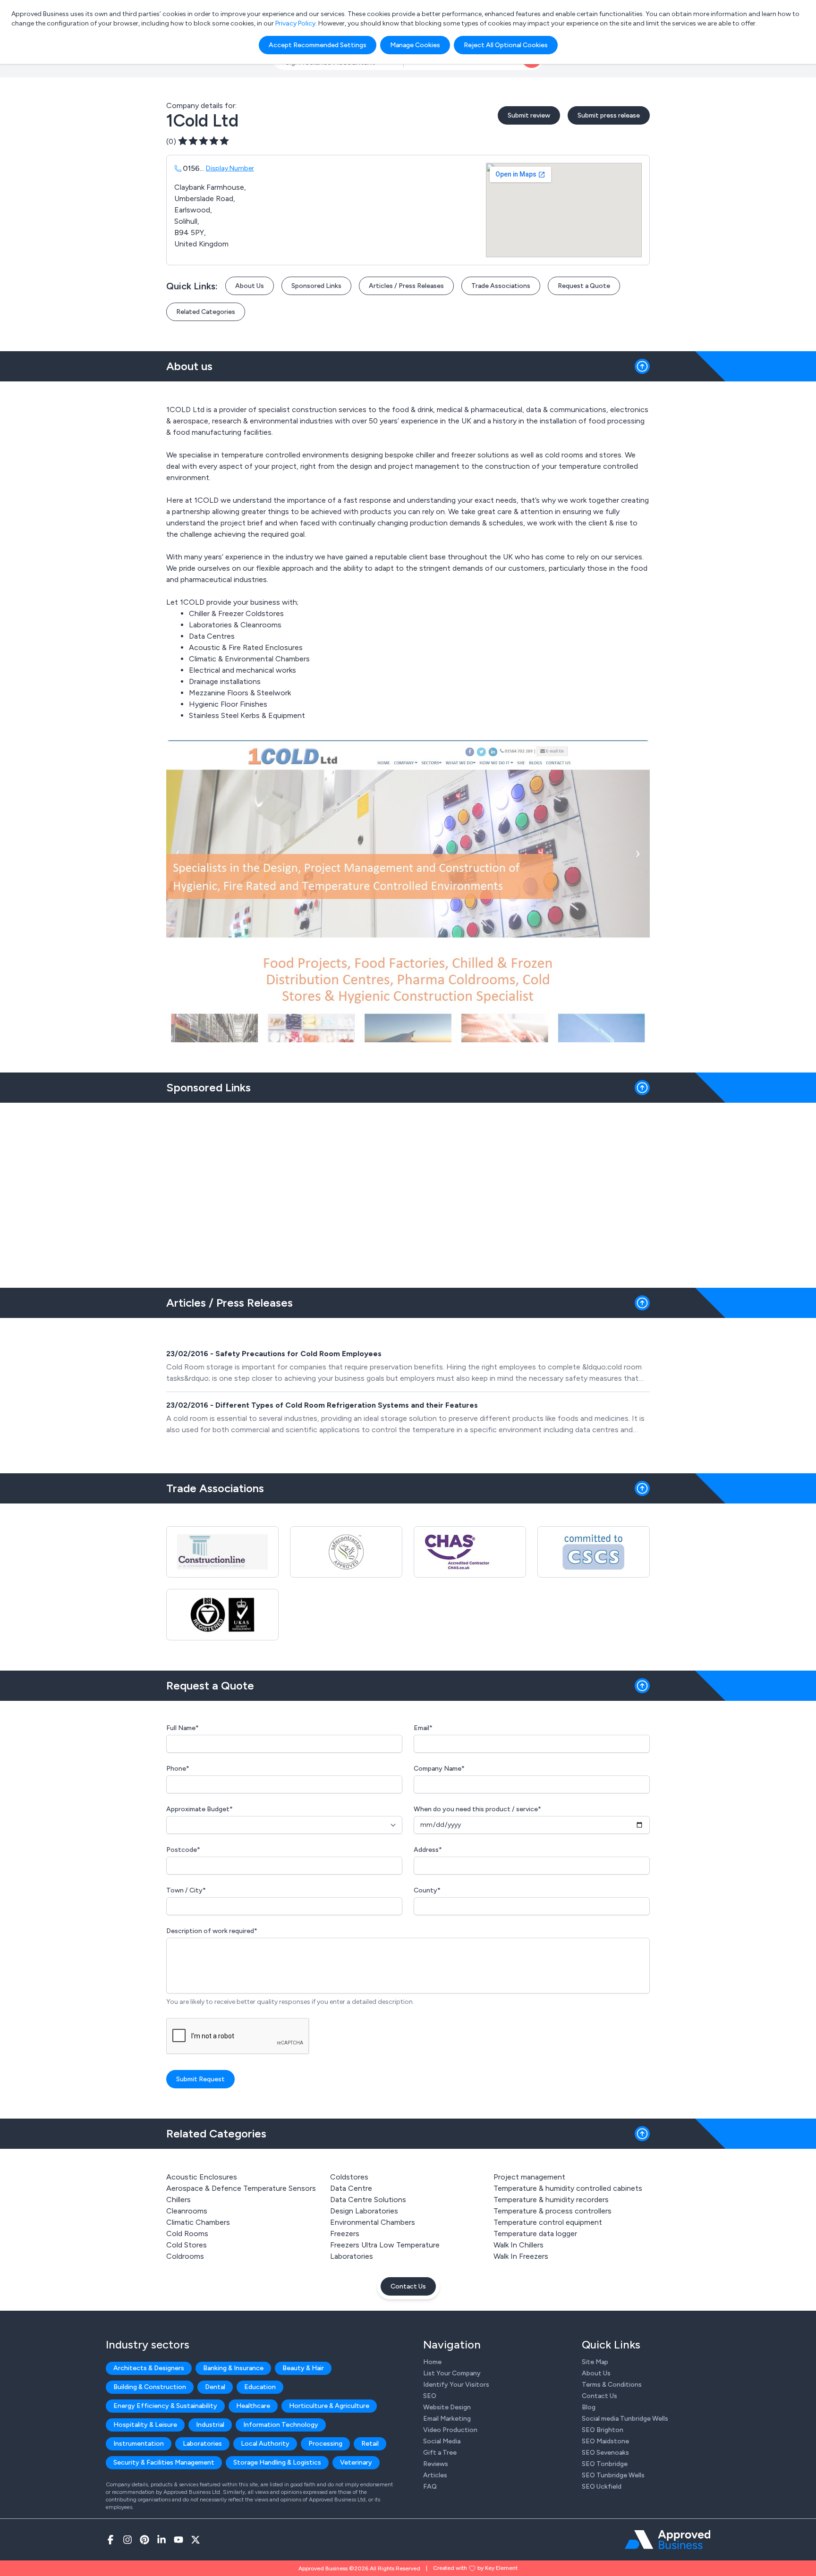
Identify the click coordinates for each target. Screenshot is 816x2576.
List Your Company (452, 2373)
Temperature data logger (535, 2234)
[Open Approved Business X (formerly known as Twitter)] (195, 2540)
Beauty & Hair (303, 2368)
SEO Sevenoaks (605, 2453)
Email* (423, 1728)
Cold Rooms (187, 2234)
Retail (370, 2444)
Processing (325, 2444)
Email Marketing (447, 2419)
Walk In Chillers (518, 2245)
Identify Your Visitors (456, 2385)
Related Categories (206, 312)
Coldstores (349, 2177)
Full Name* (183, 1728)
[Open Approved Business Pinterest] (144, 2540)
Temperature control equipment (548, 2222)
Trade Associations (501, 286)
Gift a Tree (440, 2453)
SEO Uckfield (602, 2487)
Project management (529, 2177)
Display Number (230, 168)
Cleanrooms (187, 2211)
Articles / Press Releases (406, 286)
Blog (589, 2407)
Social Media (442, 2441)
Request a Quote (584, 286)
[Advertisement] (408, 1191)
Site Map (595, 2362)
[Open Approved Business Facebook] (110, 2540)
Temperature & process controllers (552, 2211)
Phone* (178, 1769)
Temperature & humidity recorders (551, 2200)
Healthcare (253, 2406)
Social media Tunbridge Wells (625, 2419)
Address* (428, 1850)
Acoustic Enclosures (202, 2177)
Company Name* (439, 1769)
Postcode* (183, 1850)
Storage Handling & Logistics (277, 2462)
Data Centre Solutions (368, 2200)
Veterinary (356, 2462)
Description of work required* (212, 1931)
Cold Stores (187, 2245)
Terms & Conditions (612, 2385)
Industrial (210, 2425)
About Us (250, 286)
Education (260, 2387)
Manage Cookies (415, 45)
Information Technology (281, 2425)
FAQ (430, 2487)
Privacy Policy (295, 23)
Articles (435, 2475)
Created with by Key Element (475, 2568)
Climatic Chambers (198, 2222)
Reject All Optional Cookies (506, 45)
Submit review (529, 115)
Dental (215, 2387)
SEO (430, 2396)
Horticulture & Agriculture (329, 2406)
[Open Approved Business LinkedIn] (161, 2540)
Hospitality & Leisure (145, 2425)
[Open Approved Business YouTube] (178, 2540)
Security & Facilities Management (164, 2462)
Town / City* (186, 1890)
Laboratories (352, 2256)
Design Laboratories (364, 2211)
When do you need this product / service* (477, 1809)
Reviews (436, 2464)
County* (427, 1890)
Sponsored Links (316, 286)
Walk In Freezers (521, 2256)
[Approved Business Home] (667, 2540)
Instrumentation (139, 2444)
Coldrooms (185, 2256)
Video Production (450, 2430)
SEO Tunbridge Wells (613, 2475)
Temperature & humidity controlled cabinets (568, 2188)
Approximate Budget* (200, 1809)
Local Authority (265, 2444)
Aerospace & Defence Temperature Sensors (241, 2188)
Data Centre (351, 2188)
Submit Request (200, 2079)
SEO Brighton (603, 2430)
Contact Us (408, 2286)
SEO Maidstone (605, 2441)
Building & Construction (150, 2387)
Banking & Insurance (233, 2368)
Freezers (345, 2234)
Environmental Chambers (373, 2222)
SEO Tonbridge (605, 2464)
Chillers (178, 2200)
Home (432, 2362)
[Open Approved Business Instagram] (127, 2540)
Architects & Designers (149, 2368)
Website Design (447, 2407)
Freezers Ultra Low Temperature (385, 2245)
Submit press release (609, 115)
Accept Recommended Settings (318, 45)
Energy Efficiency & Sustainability (165, 2406)
